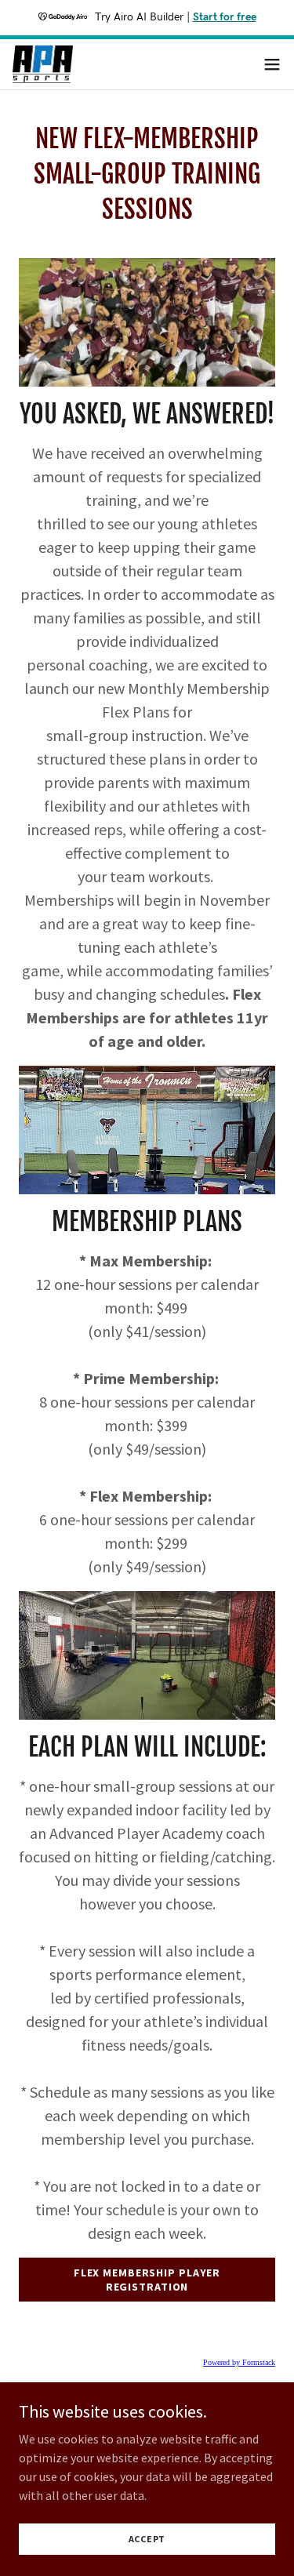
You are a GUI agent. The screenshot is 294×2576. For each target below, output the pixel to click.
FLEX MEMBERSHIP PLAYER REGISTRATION (147, 2280)
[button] (272, 64)
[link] (43, 64)
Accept (147, 2539)
